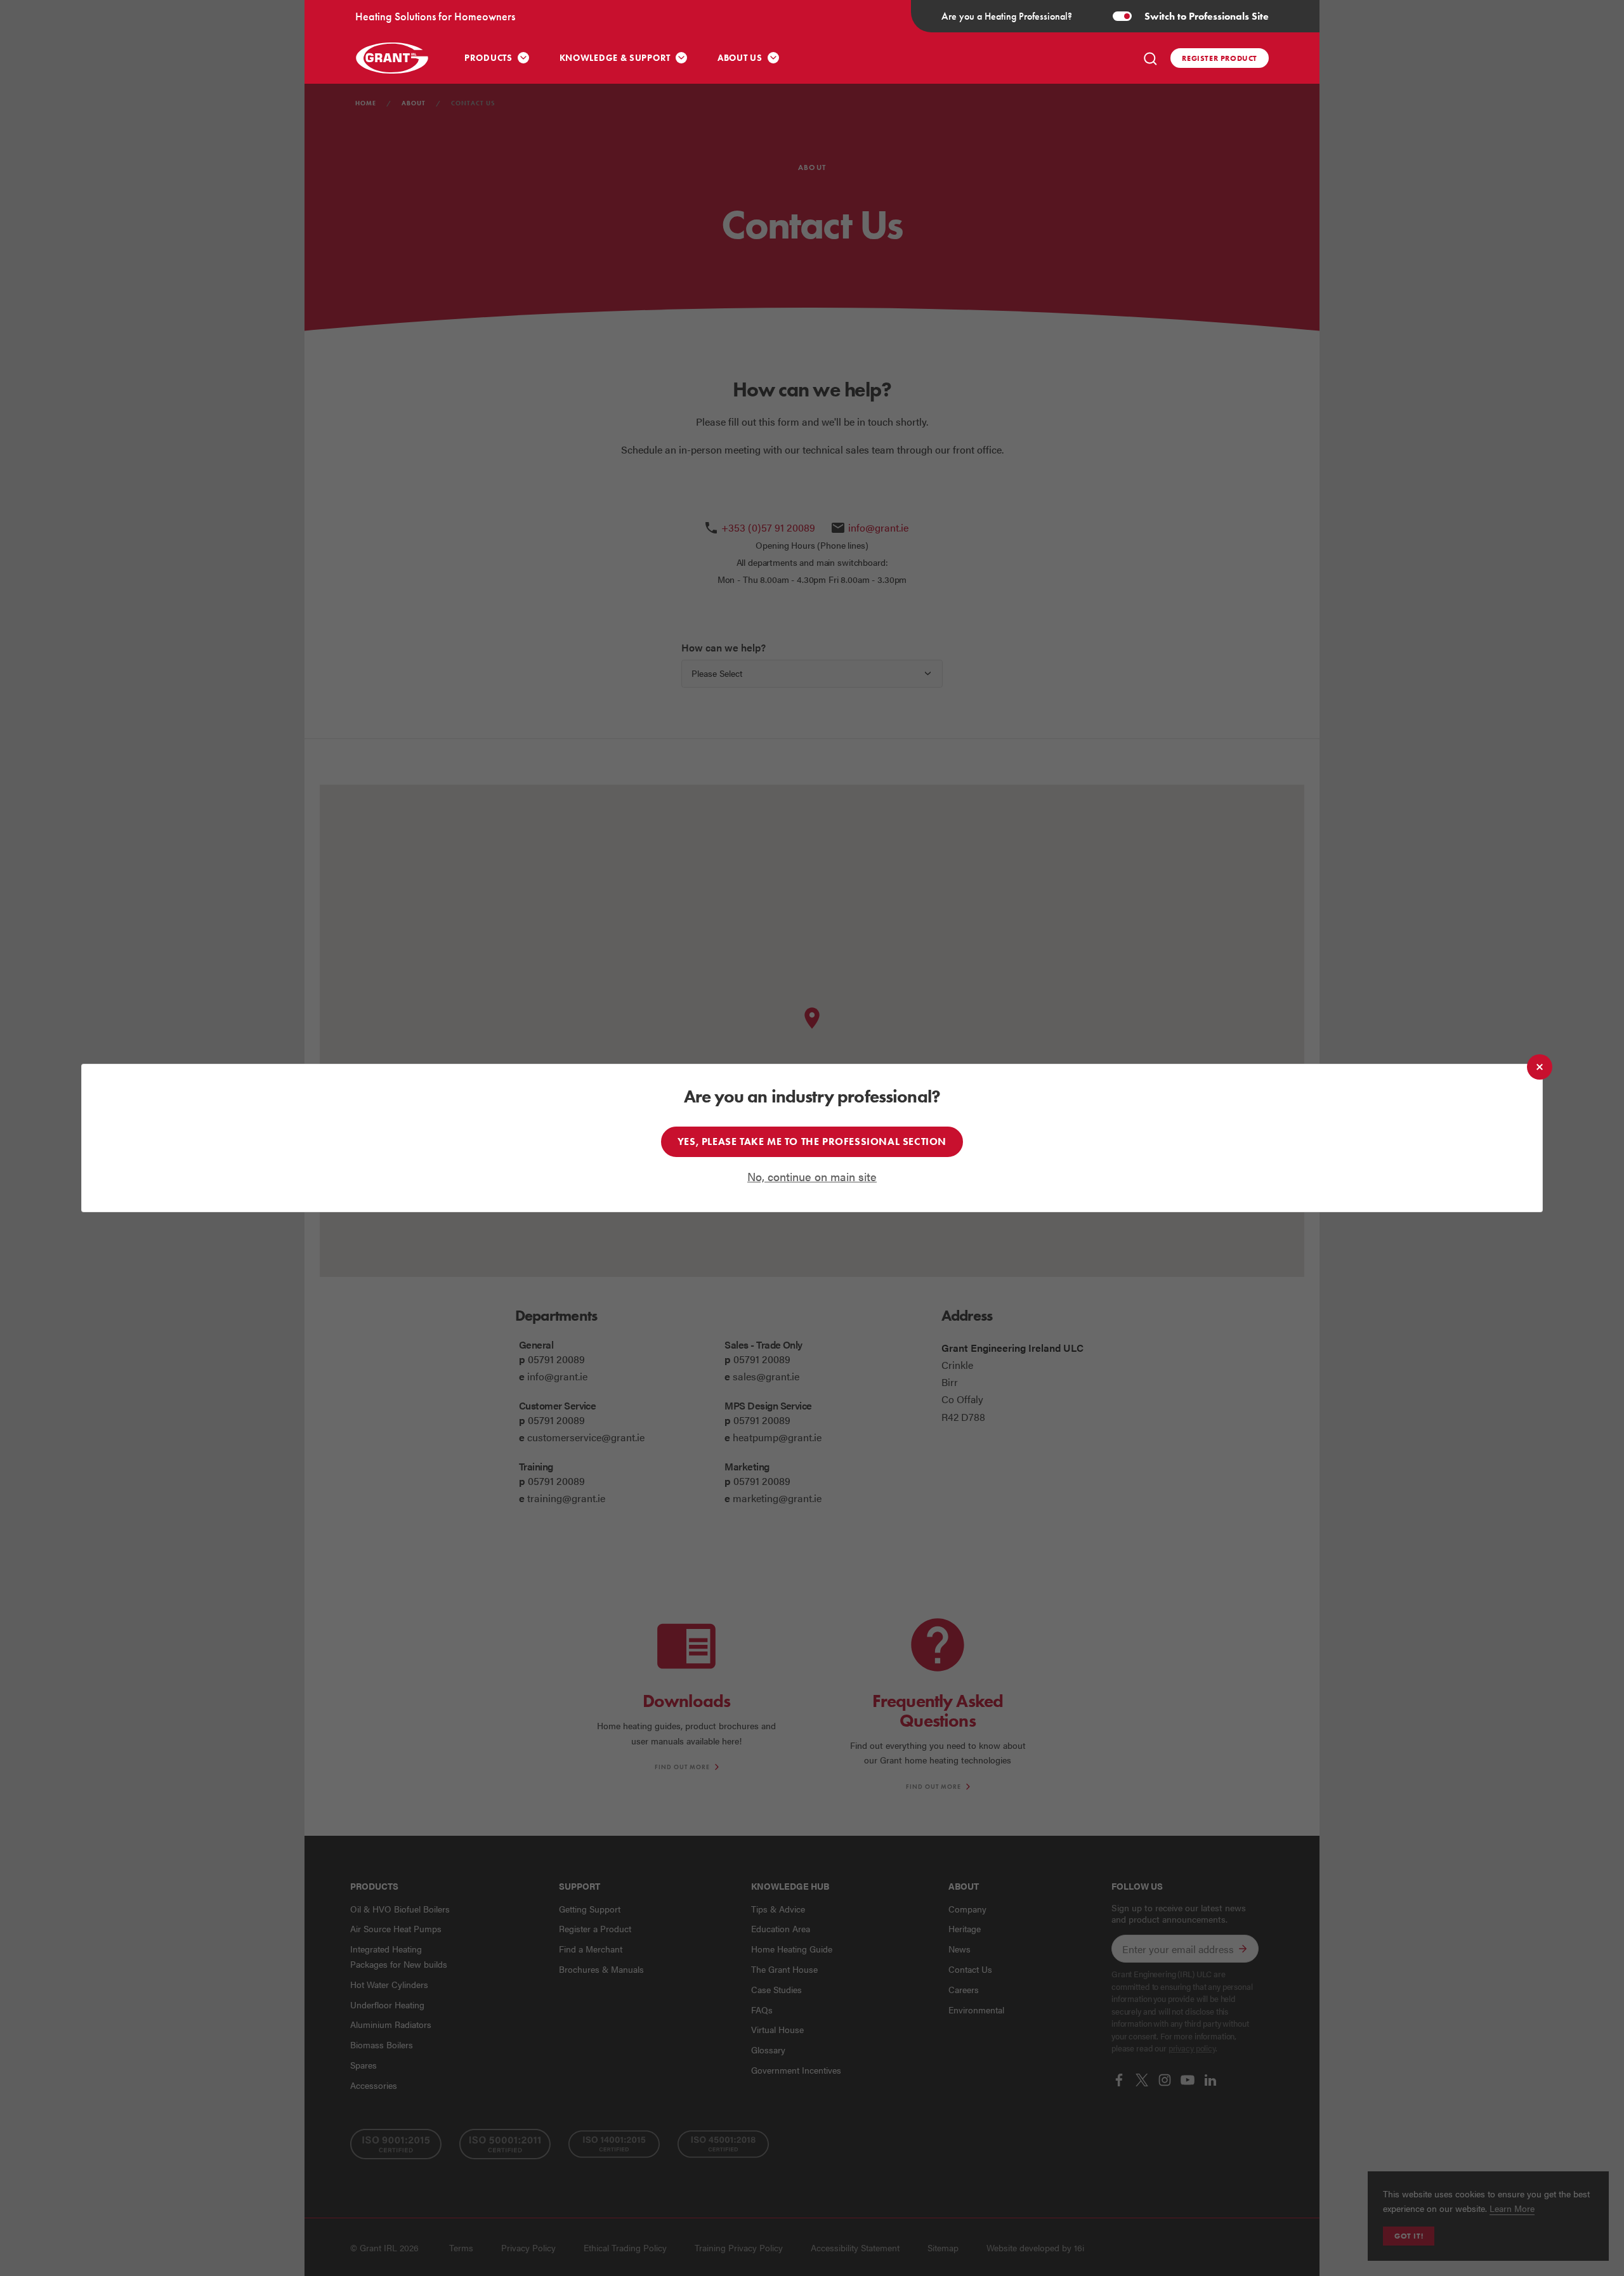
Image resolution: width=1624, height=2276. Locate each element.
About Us (740, 58)
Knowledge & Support (615, 58)
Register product (1220, 58)
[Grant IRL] (393, 58)
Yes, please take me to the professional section (812, 1141)
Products (488, 58)
